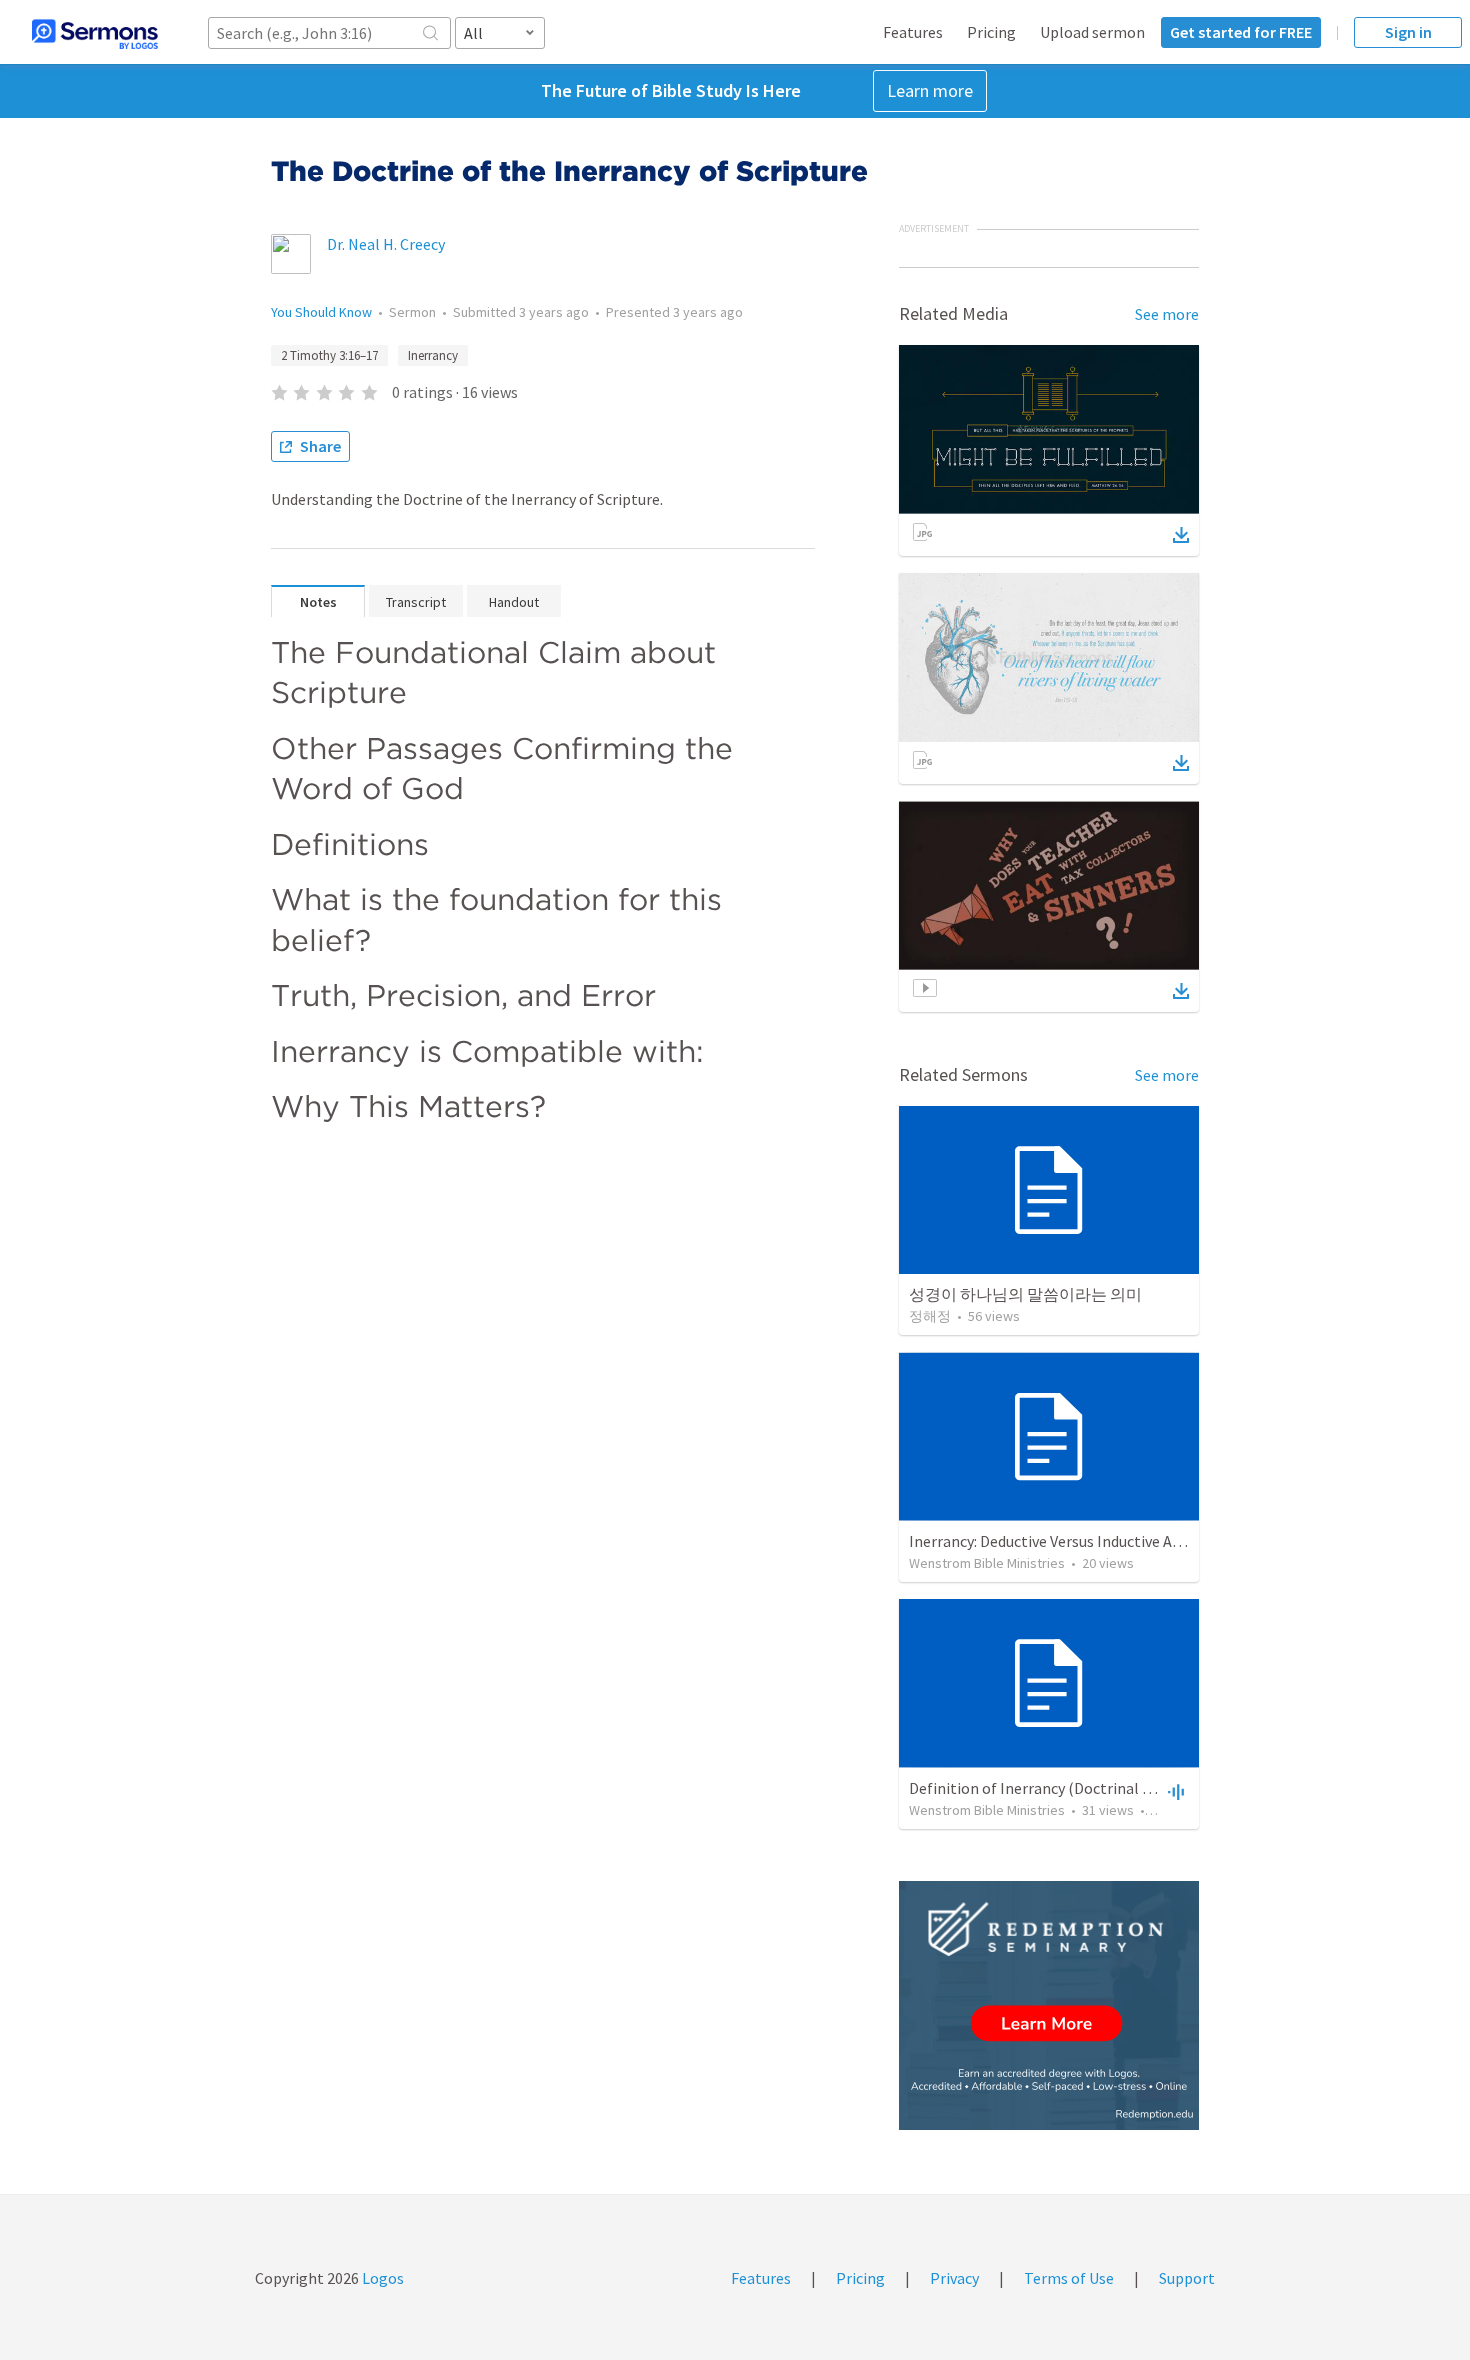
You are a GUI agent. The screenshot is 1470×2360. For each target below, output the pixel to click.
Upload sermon (1092, 32)
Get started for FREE (1241, 32)
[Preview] (1174, 1791)
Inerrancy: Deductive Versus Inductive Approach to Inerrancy (1112, 1541)
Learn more (930, 90)
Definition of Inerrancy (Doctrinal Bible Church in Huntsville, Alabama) (1150, 1788)
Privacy (954, 2278)
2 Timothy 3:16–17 (329, 355)
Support (1187, 2278)
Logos (381, 2278)
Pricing (991, 32)
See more (1167, 314)
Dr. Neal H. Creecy (386, 244)
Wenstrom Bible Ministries (987, 1563)
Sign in (1408, 32)
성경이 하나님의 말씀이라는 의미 (1025, 1294)
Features (913, 32)
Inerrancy (433, 355)
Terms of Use (1069, 2278)
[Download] (1181, 535)
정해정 (930, 1316)
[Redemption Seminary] (1049, 2005)
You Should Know (321, 312)
